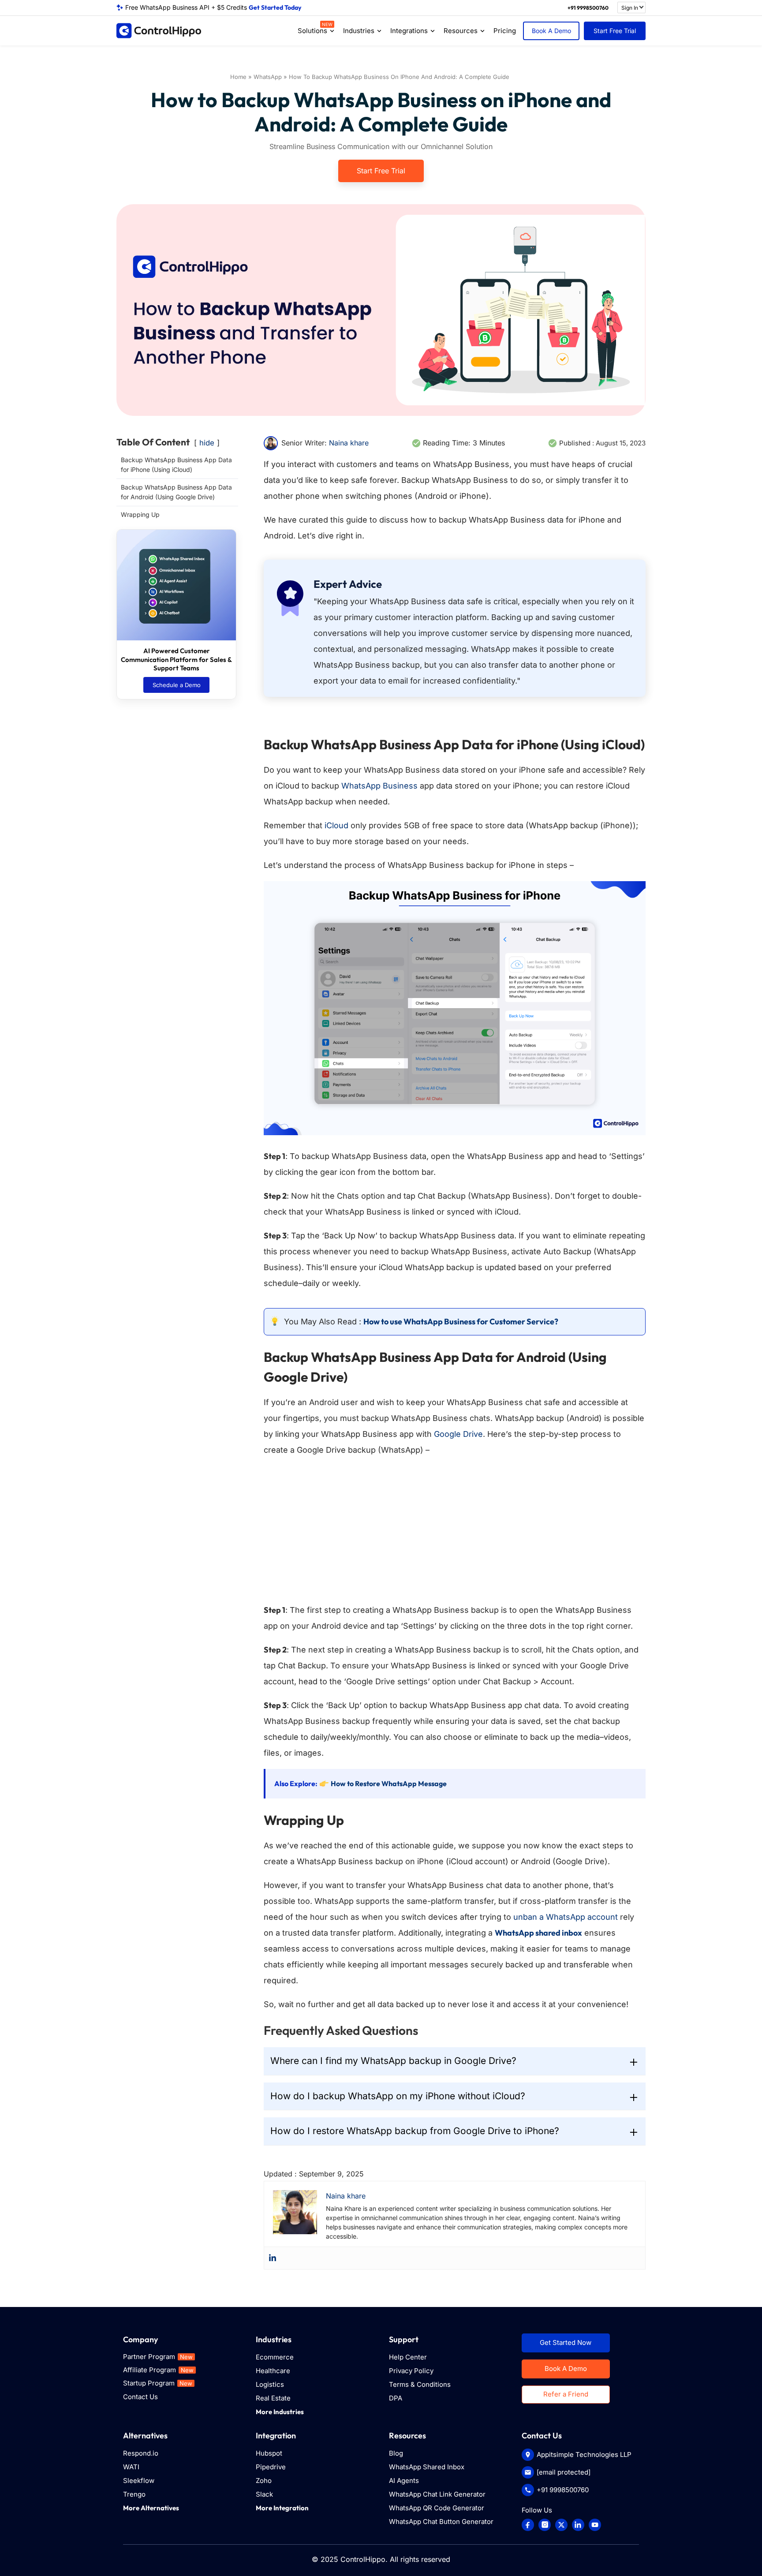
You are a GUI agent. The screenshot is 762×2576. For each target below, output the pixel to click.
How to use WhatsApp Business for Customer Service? (461, 1322)
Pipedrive (271, 2467)
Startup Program (158, 2383)
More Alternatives (151, 2508)
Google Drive (457, 1434)
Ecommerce (275, 2357)
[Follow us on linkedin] (578, 2525)
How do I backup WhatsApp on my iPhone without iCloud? (398, 2096)
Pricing (505, 31)
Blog (396, 2453)
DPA (396, 2398)
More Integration (282, 2508)
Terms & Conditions (420, 2384)
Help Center (408, 2357)
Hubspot (269, 2453)
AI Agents (404, 2481)
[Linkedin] (273, 2258)
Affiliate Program (158, 2370)
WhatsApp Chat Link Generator (437, 2494)
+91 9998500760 (588, 8)
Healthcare (273, 2371)
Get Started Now (566, 2342)
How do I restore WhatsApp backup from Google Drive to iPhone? (415, 2131)
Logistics (270, 2384)
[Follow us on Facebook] (528, 2525)
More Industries (280, 2412)
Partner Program (158, 2357)
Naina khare (349, 443)
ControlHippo (363, 2559)
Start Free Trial (615, 31)
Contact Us (140, 2397)
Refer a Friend (566, 2394)
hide (207, 443)
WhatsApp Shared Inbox (427, 2467)
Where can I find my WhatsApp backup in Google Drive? (393, 2061)
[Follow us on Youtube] (595, 2525)
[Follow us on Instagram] (545, 2525)
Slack (264, 2494)
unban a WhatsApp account (566, 1917)
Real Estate (273, 2398)
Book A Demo (551, 31)
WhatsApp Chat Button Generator (441, 2522)
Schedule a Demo (177, 685)
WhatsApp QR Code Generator (437, 2508)
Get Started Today (275, 7)
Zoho (264, 2481)
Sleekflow (139, 2481)
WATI (131, 2467)
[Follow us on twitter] (561, 2525)
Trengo (134, 2494)
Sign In (630, 8)
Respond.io (141, 2453)
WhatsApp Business (379, 786)
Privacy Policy (411, 2371)
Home (238, 77)
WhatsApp (268, 77)
